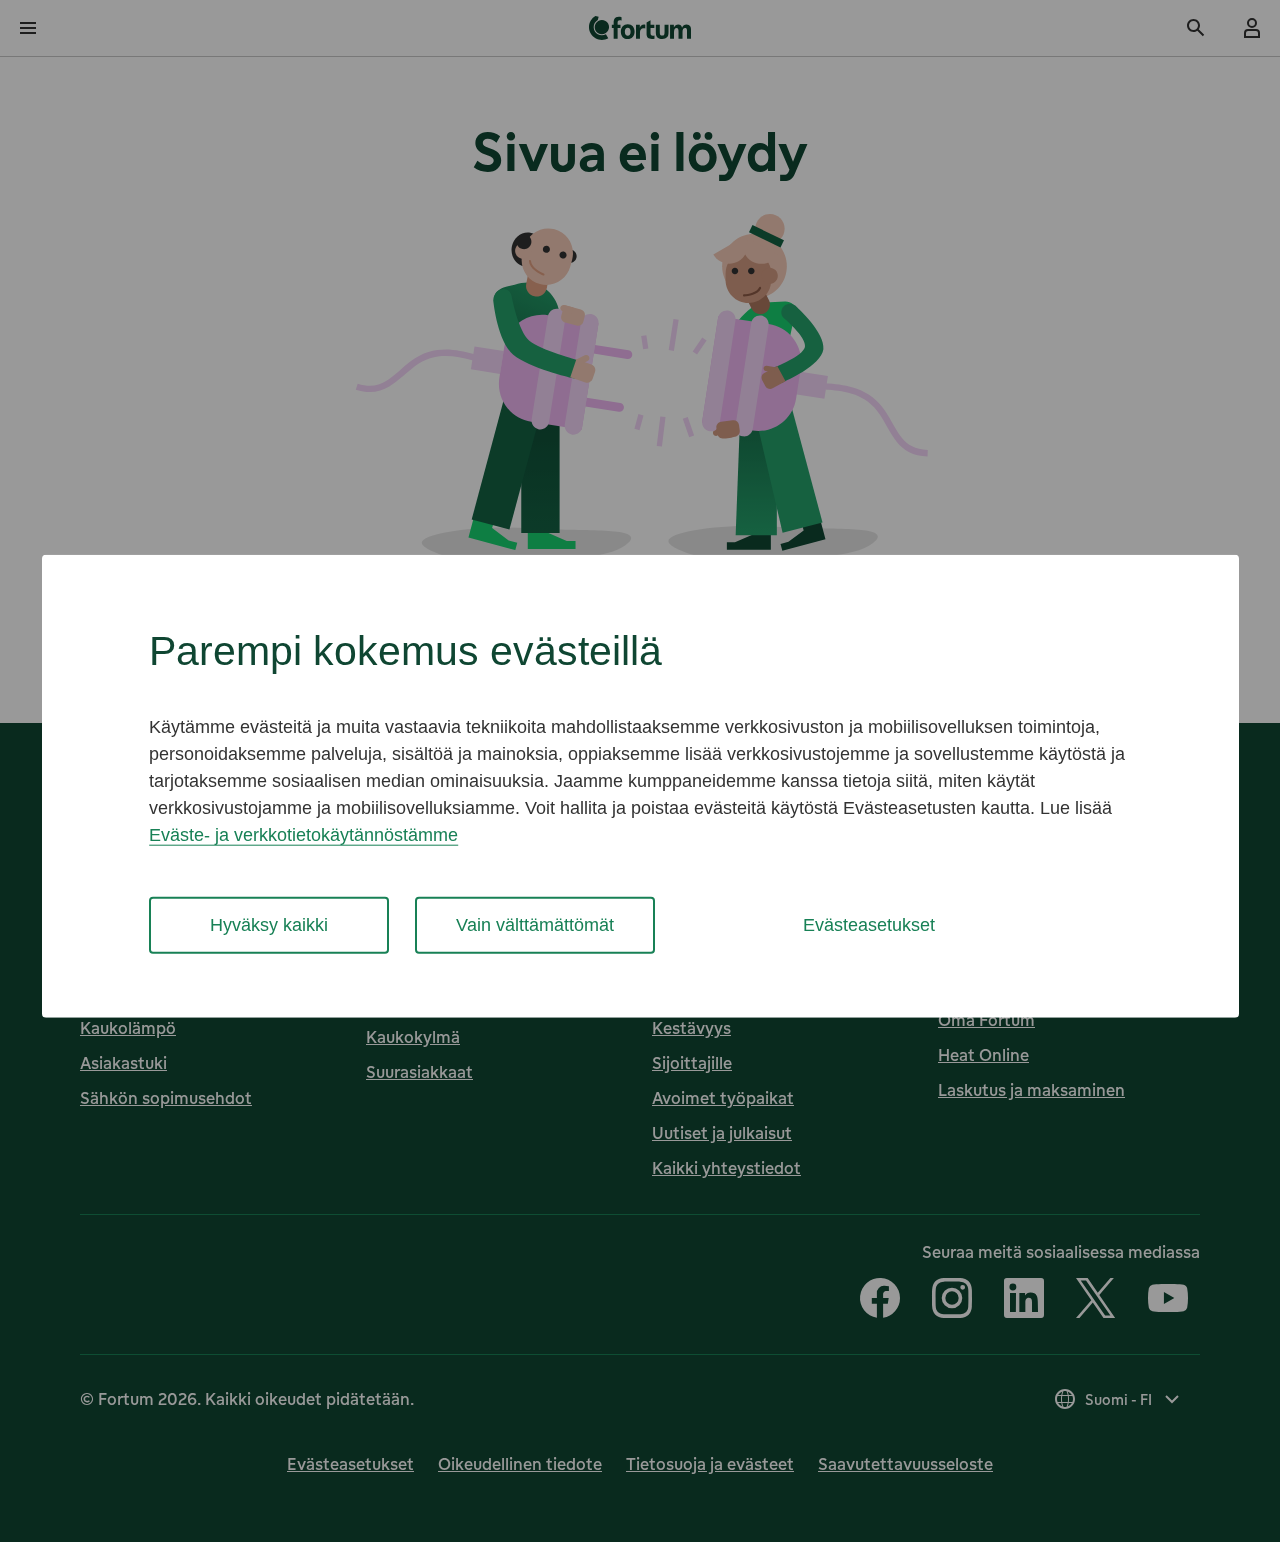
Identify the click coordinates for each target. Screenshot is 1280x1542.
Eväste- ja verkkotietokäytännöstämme (303, 835)
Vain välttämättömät (535, 925)
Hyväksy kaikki (269, 925)
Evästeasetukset (869, 925)
